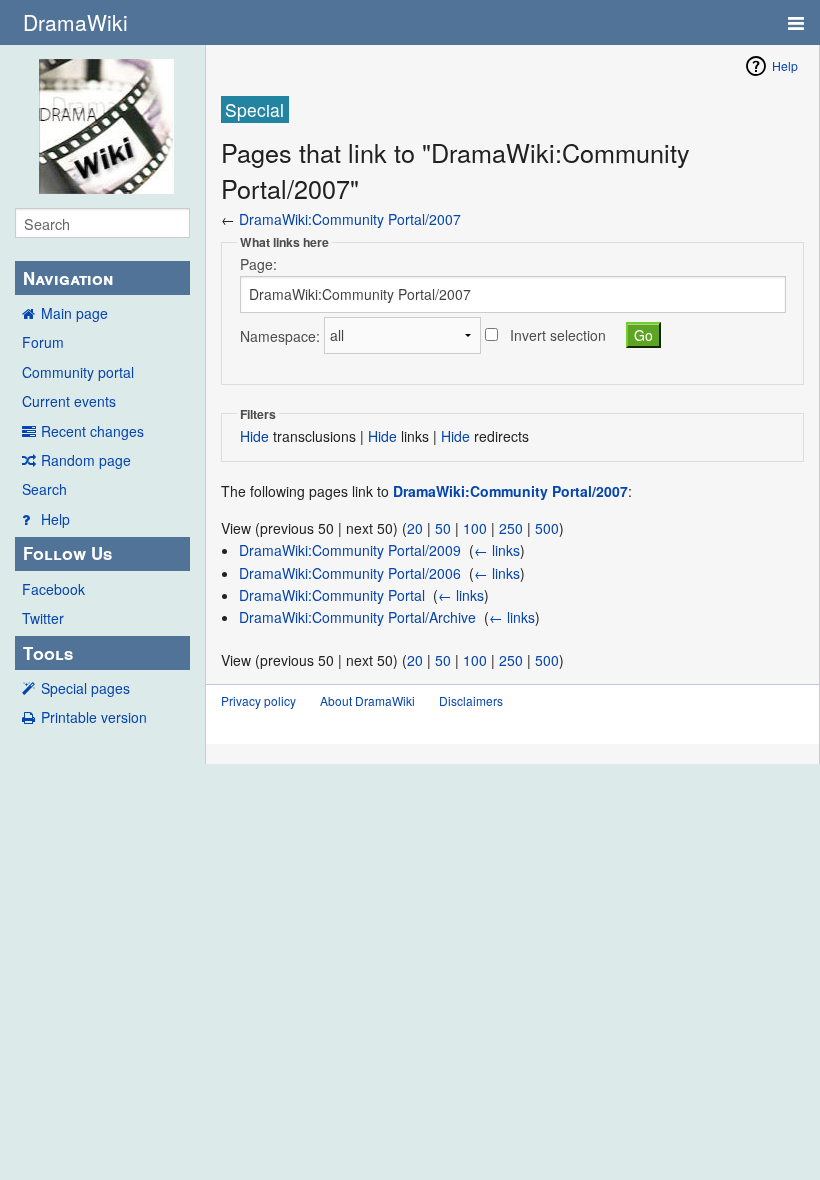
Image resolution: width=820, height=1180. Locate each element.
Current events (69, 401)
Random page (86, 460)
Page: (258, 264)
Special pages (85, 688)
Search (44, 489)
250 (511, 528)
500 (547, 528)
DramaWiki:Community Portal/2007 (350, 219)
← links (497, 550)
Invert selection (558, 335)
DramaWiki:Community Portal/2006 (350, 573)
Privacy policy (258, 700)
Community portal (78, 372)
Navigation (68, 278)
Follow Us (67, 553)
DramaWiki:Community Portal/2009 (350, 550)
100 (475, 528)
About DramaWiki (367, 700)
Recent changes (92, 431)
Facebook (53, 589)
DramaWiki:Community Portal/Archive (357, 617)
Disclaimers (471, 700)
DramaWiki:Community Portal (332, 595)
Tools (48, 653)
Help (55, 519)
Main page (74, 313)
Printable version (94, 717)
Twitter (43, 618)
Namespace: (280, 335)
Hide (254, 436)
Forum (43, 342)
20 (415, 528)
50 (443, 528)
